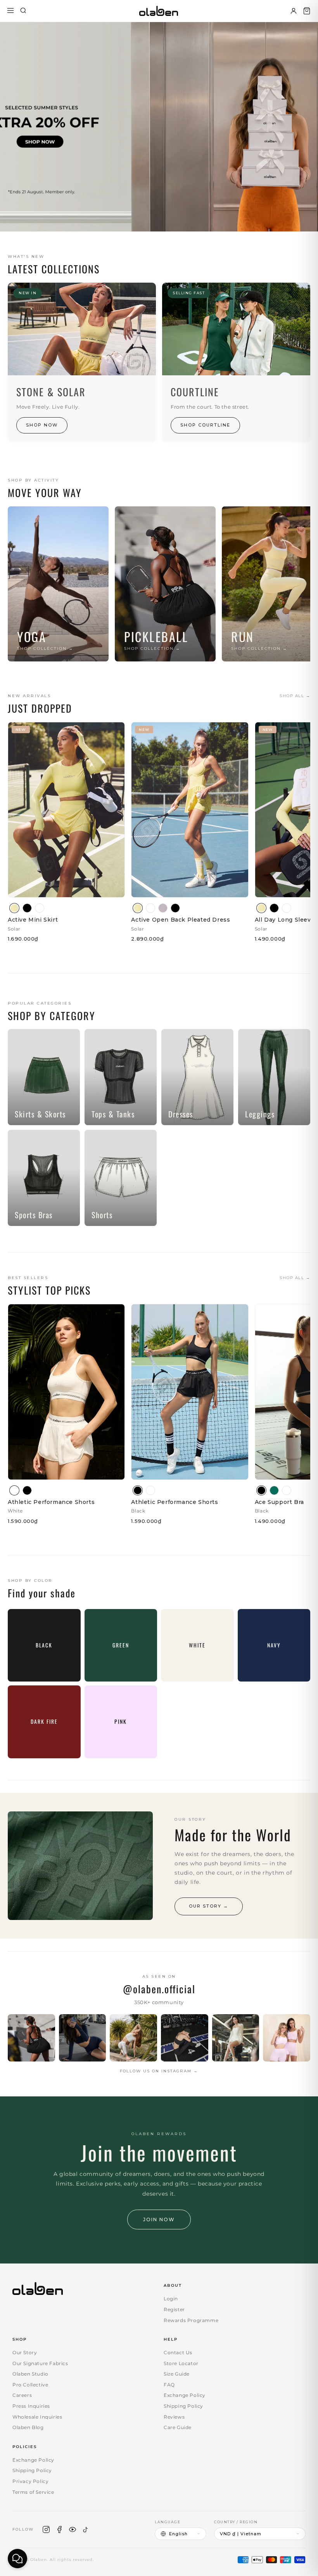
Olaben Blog (28, 2427)
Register (174, 2309)
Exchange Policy (185, 2395)
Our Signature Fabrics (40, 2363)
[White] (40, 908)
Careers (22, 2395)
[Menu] (10, 11)
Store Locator (181, 2363)
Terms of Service (33, 2492)
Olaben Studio (30, 2374)
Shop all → (295, 696)
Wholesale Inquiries (37, 2417)
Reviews (174, 2417)
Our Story (25, 2352)
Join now (159, 2219)
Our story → (209, 1906)
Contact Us (178, 2352)
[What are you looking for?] (23, 11)
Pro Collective (30, 2385)
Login (171, 2299)
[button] (307, 11)
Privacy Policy (30, 2481)
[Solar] (14, 908)
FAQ (169, 2385)
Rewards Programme (191, 2320)
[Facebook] (59, 2529)
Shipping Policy (183, 2406)
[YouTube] (73, 2529)
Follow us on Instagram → (159, 2071)
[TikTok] (86, 2529)
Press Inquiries (31, 2406)
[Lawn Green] (274, 1490)
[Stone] (163, 908)
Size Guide (177, 2374)
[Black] (27, 908)
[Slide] (159, 127)
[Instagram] (46, 2529)
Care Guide (178, 2427)
